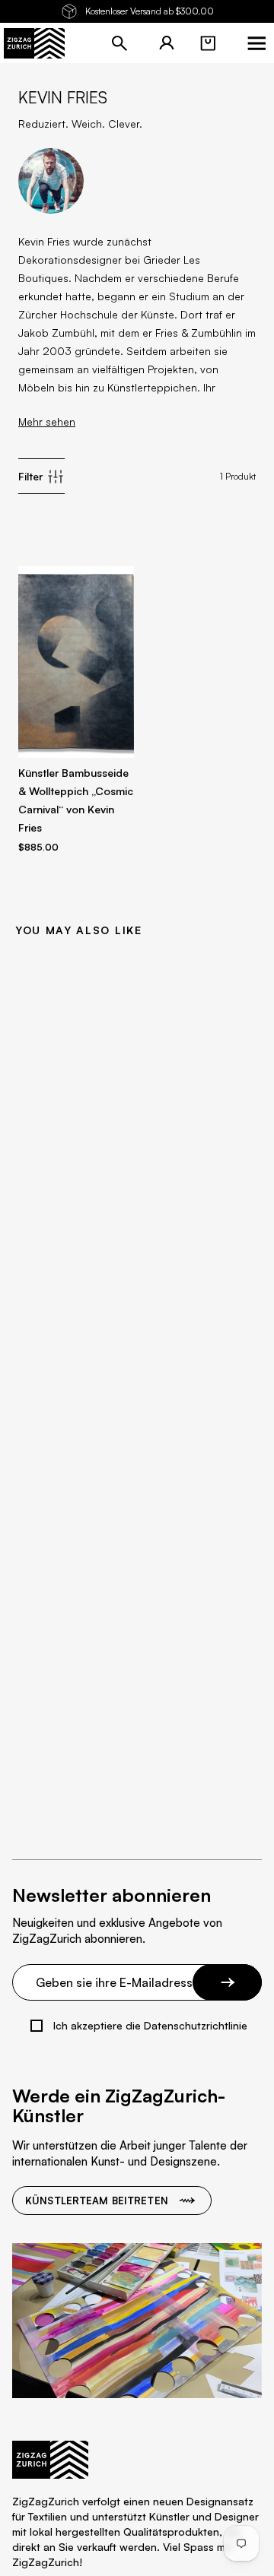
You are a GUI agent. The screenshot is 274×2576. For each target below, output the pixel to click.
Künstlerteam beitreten (97, 2201)
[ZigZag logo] (34, 43)
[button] (208, 43)
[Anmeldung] (167, 43)
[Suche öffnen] (119, 43)
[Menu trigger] (256, 43)
